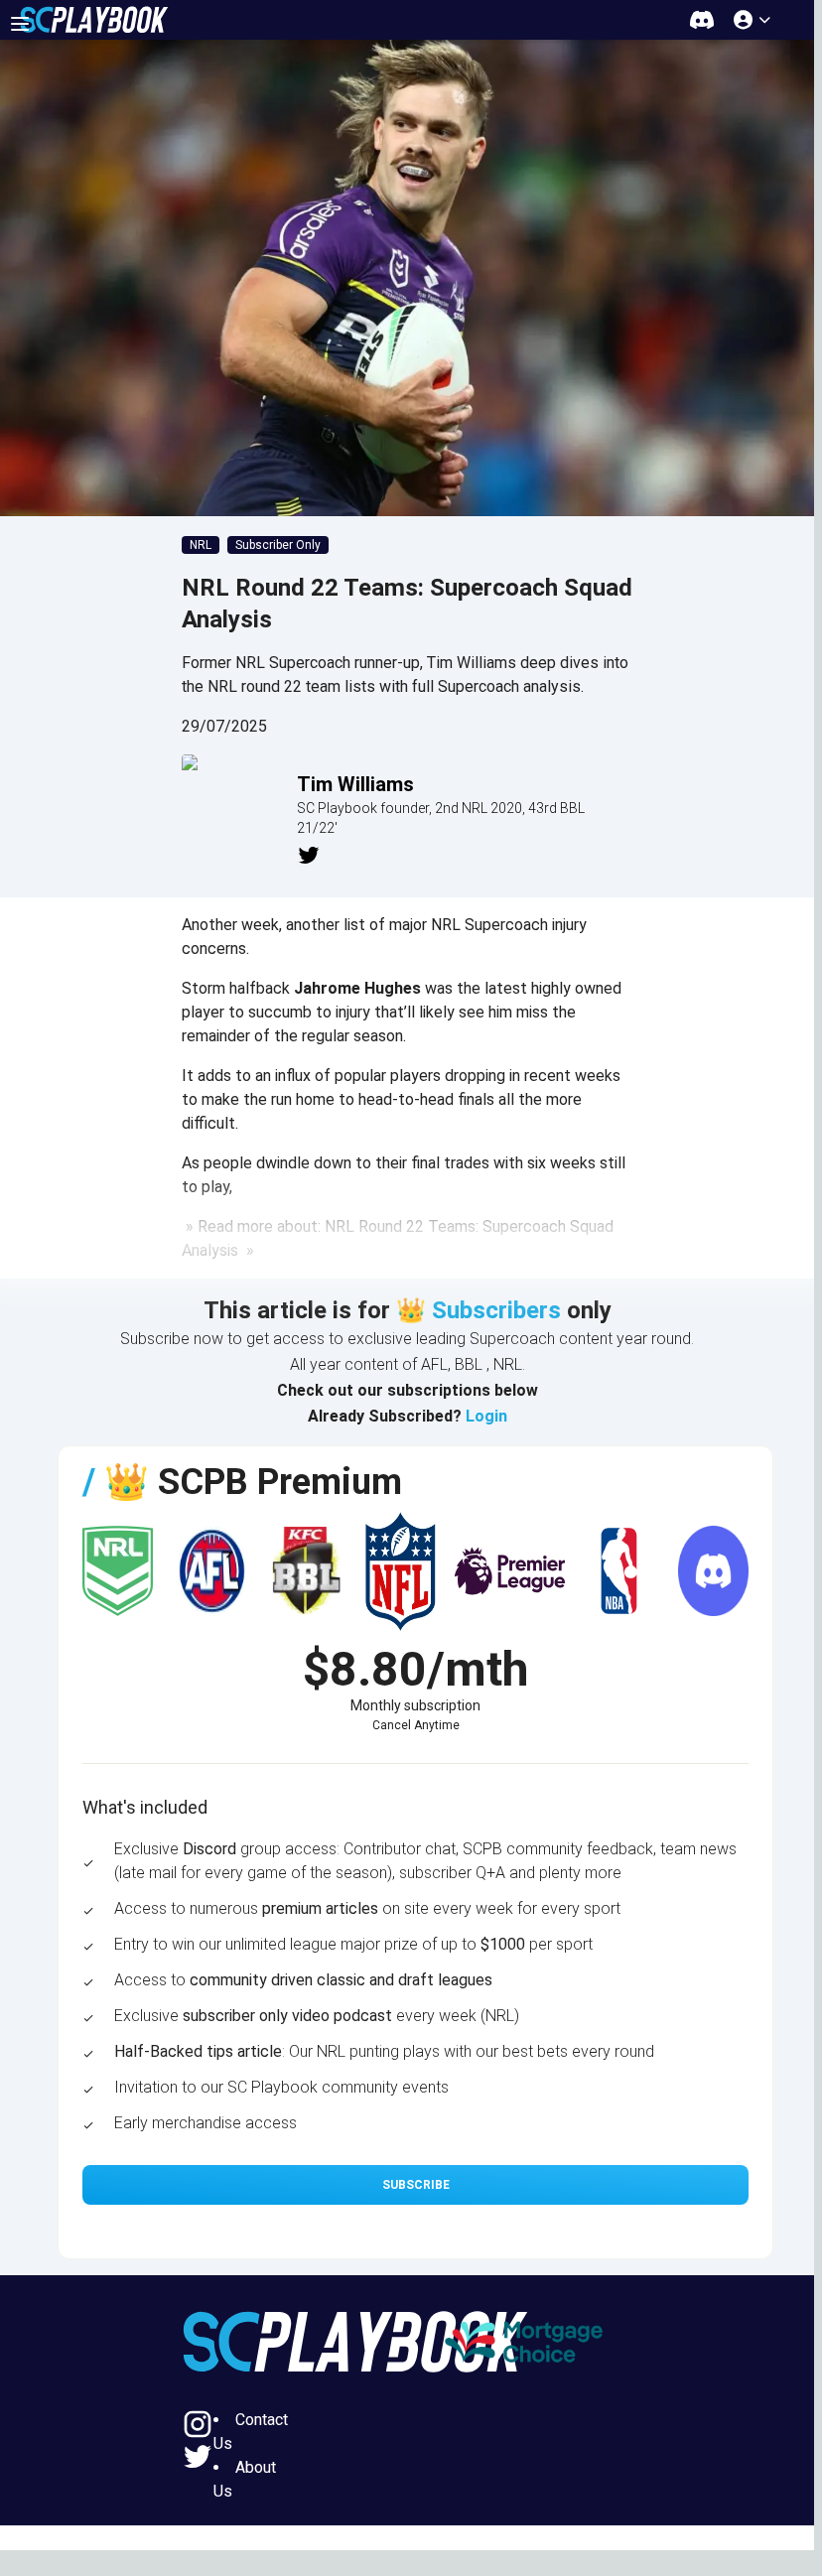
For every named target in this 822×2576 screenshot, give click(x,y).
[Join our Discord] (702, 19)
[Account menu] (754, 19)
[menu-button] (20, 24)
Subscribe (416, 2185)
